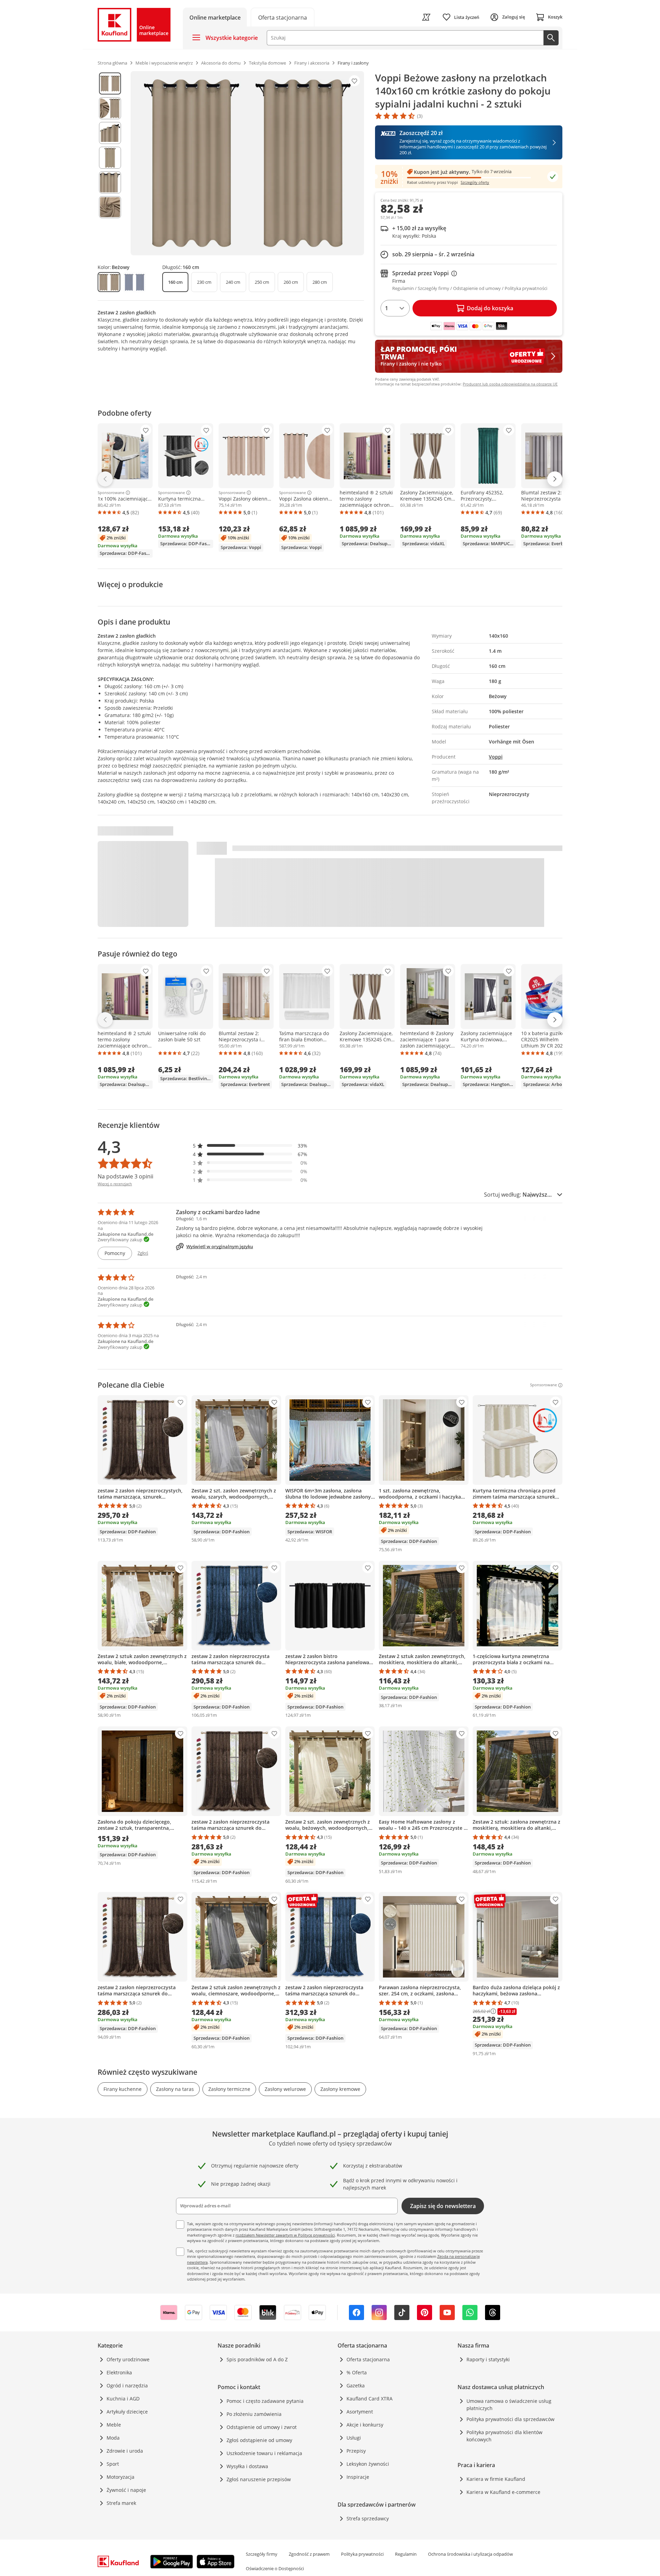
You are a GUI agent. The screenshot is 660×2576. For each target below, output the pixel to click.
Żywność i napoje (126, 2490)
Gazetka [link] (356, 2385)
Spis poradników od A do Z (257, 2359)
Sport (113, 2464)
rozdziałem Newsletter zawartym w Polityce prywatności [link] (285, 2235)
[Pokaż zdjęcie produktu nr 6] (110, 207)
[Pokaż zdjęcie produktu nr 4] (110, 158)
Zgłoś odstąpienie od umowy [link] (259, 2440)
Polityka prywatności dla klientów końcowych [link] (504, 2436)
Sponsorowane (111, 493)
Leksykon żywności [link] (368, 2464)
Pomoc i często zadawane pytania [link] (265, 2401)
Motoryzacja (120, 2477)
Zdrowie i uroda (125, 2451)
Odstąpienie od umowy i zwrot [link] (262, 2427)
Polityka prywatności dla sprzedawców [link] (510, 2419)
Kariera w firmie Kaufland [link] (496, 2479)
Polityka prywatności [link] (362, 2554)
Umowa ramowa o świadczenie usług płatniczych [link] (509, 2405)
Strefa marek (121, 2503)
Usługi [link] (354, 2438)
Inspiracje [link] (358, 2477)
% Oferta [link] (357, 2372)
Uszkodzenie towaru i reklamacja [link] (264, 2453)
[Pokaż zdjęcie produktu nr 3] (110, 133)
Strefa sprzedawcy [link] (368, 2518)
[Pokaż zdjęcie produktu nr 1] (110, 83)
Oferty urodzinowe (128, 2359)
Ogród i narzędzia (127, 2385)
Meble (114, 2425)
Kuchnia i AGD (123, 2399)
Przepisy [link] (356, 2451)
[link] (283, 17)
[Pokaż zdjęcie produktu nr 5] (110, 182)
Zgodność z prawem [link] (309, 2554)
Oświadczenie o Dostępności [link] (275, 2568)
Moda (113, 2438)
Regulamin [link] (406, 2554)
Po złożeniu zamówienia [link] (254, 2414)
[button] (250, 1146)
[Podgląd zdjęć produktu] (110, 163)
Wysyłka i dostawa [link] (247, 2466)
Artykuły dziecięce (127, 2412)
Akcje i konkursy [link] (365, 2425)
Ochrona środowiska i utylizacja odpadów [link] (470, 2554)
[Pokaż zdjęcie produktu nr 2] (110, 108)
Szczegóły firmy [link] (262, 2554)
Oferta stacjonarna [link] (368, 2359)
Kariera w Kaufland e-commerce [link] (503, 2492)
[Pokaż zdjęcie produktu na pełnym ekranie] (247, 163)
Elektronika (119, 2372)
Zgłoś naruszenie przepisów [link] (259, 2479)
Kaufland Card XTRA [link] (370, 2399)
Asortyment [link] (360, 2412)
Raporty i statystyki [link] (488, 2359)
